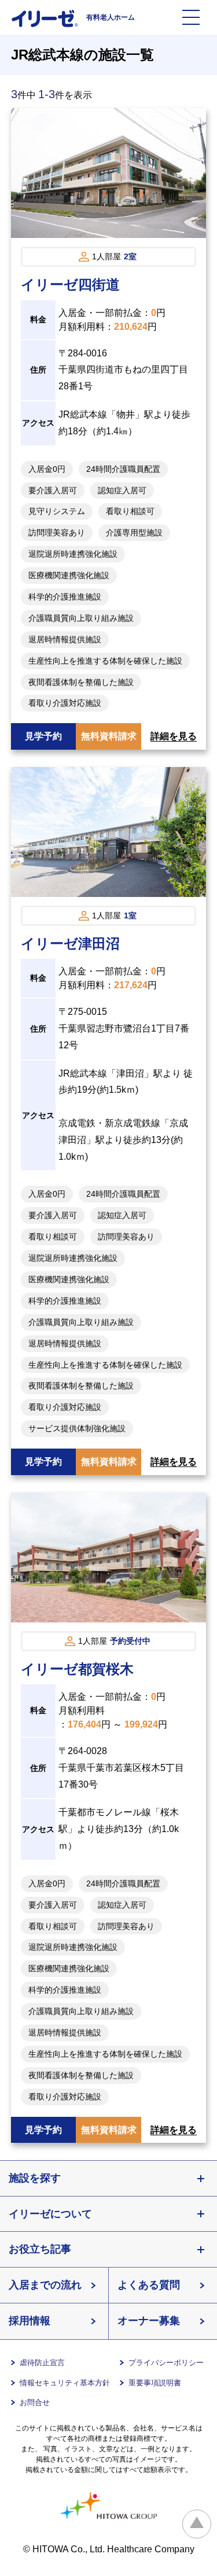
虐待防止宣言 (42, 2363)
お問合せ (35, 2402)
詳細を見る (174, 736)
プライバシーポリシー (166, 2363)
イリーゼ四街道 (70, 284)
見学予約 (43, 736)
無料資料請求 (109, 736)
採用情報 (30, 2321)
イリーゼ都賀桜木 (77, 1669)
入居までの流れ (45, 2285)
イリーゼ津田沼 (70, 943)
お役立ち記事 (40, 2249)
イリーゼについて (50, 2214)
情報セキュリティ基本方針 (65, 2383)
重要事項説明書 (155, 2383)
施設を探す (35, 2178)
